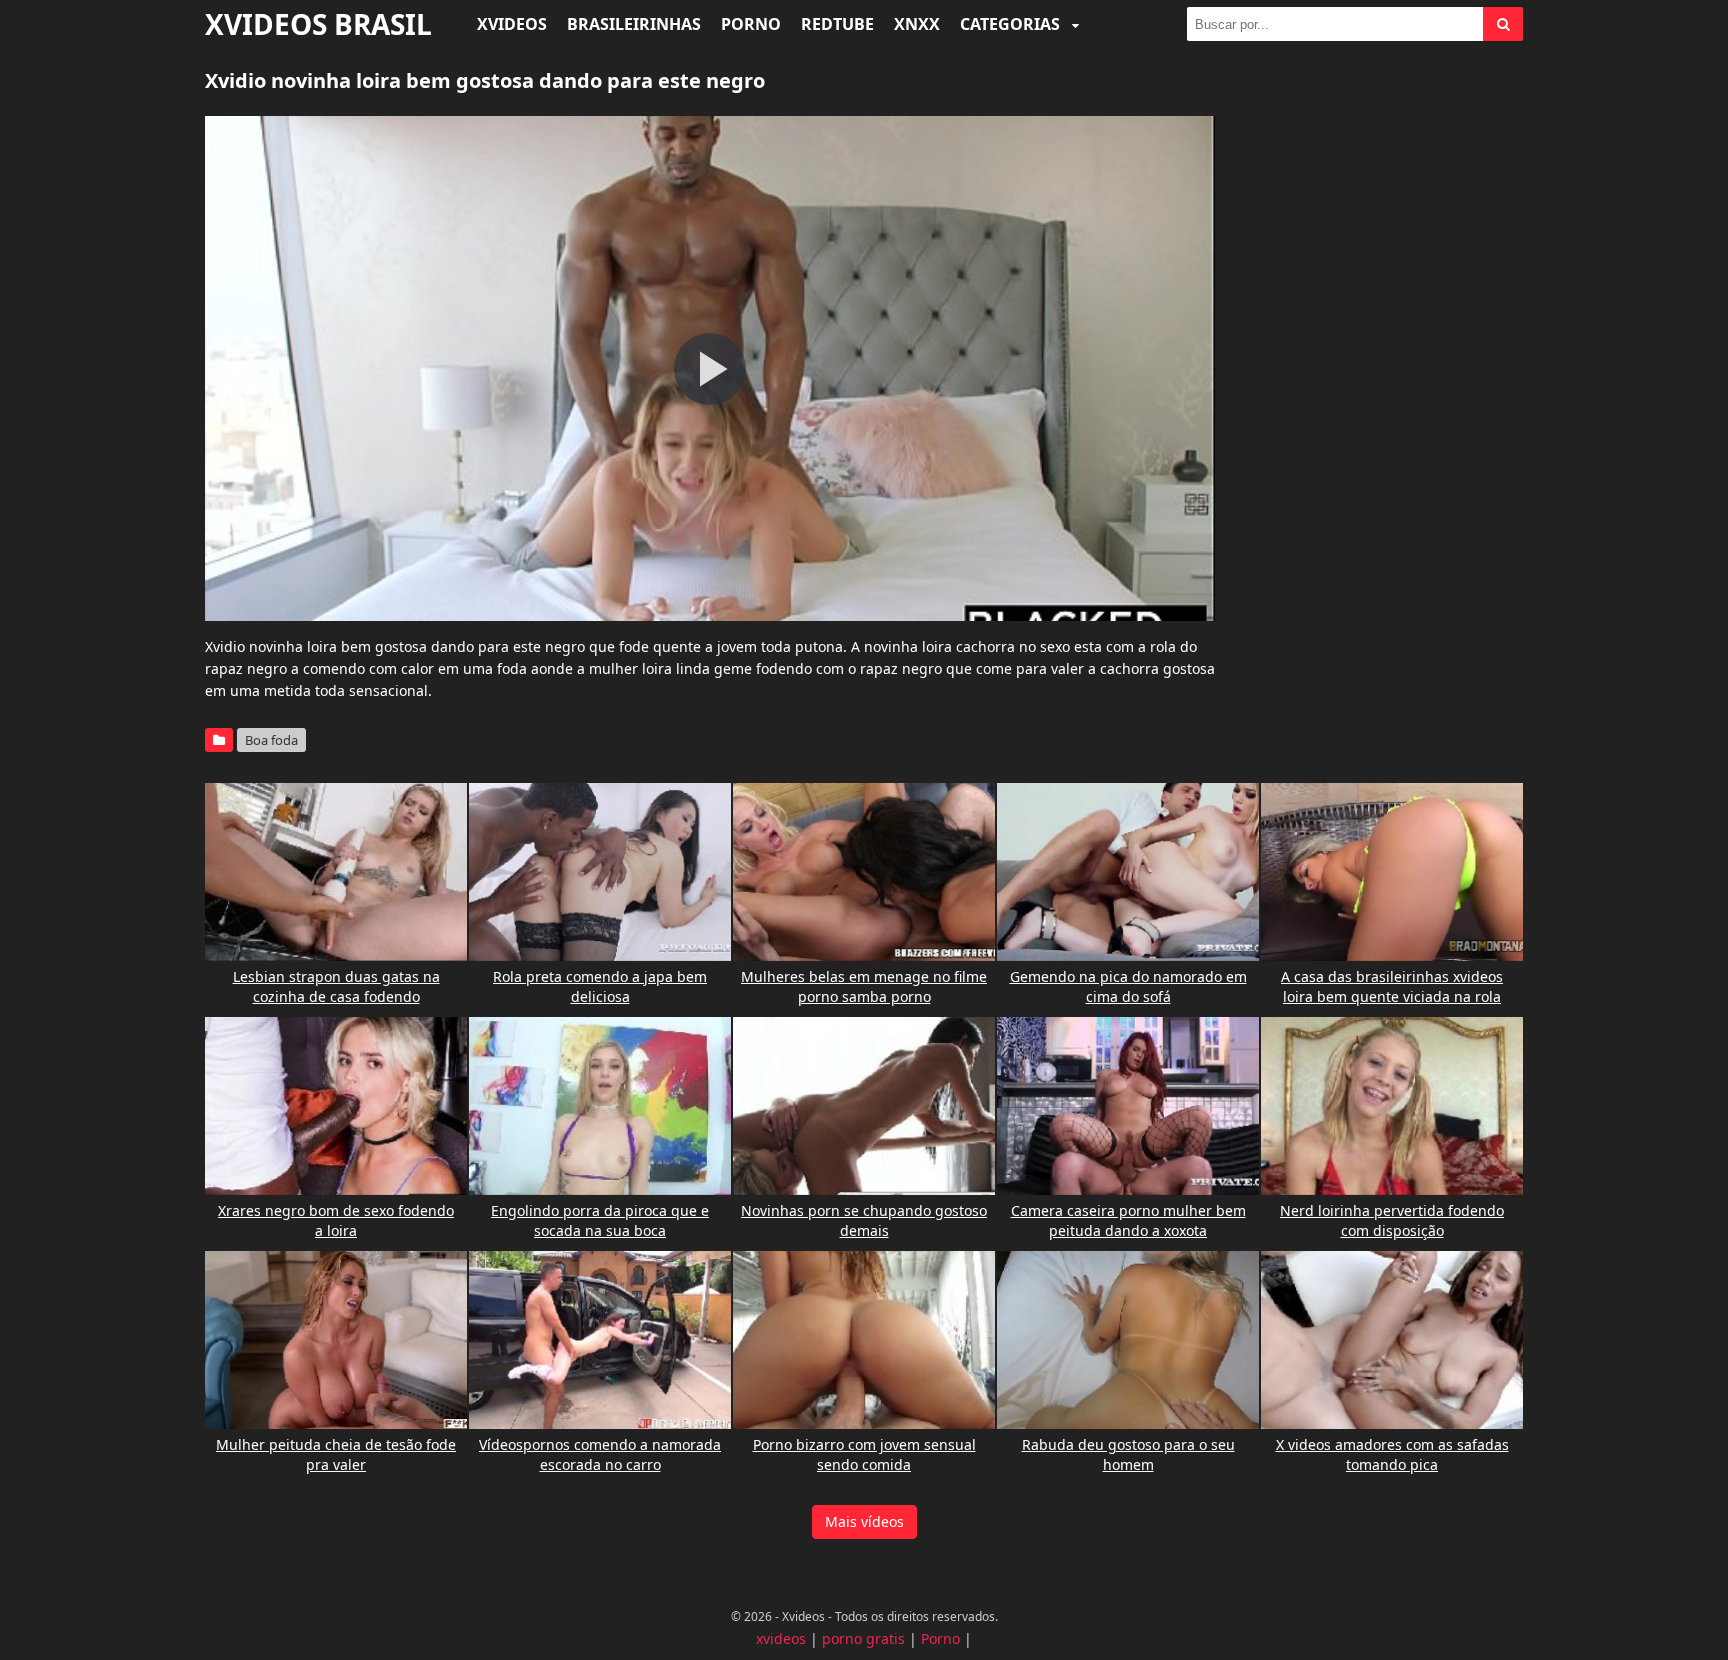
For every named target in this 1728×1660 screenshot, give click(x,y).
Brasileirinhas (634, 24)
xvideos (781, 1638)
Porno (751, 24)
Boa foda (271, 740)
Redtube (837, 24)
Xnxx (917, 24)
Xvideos (512, 24)
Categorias (1012, 24)
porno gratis (863, 1638)
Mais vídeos (864, 1521)
